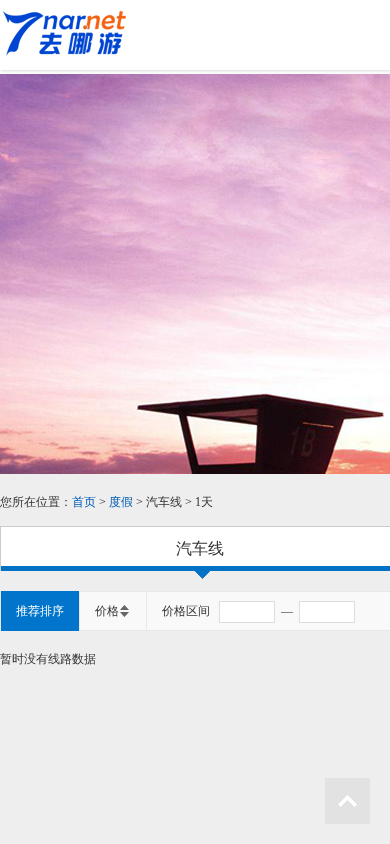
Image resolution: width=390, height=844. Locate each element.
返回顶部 (347, 801)
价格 (107, 611)
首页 (84, 502)
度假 (122, 502)
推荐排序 (40, 611)
